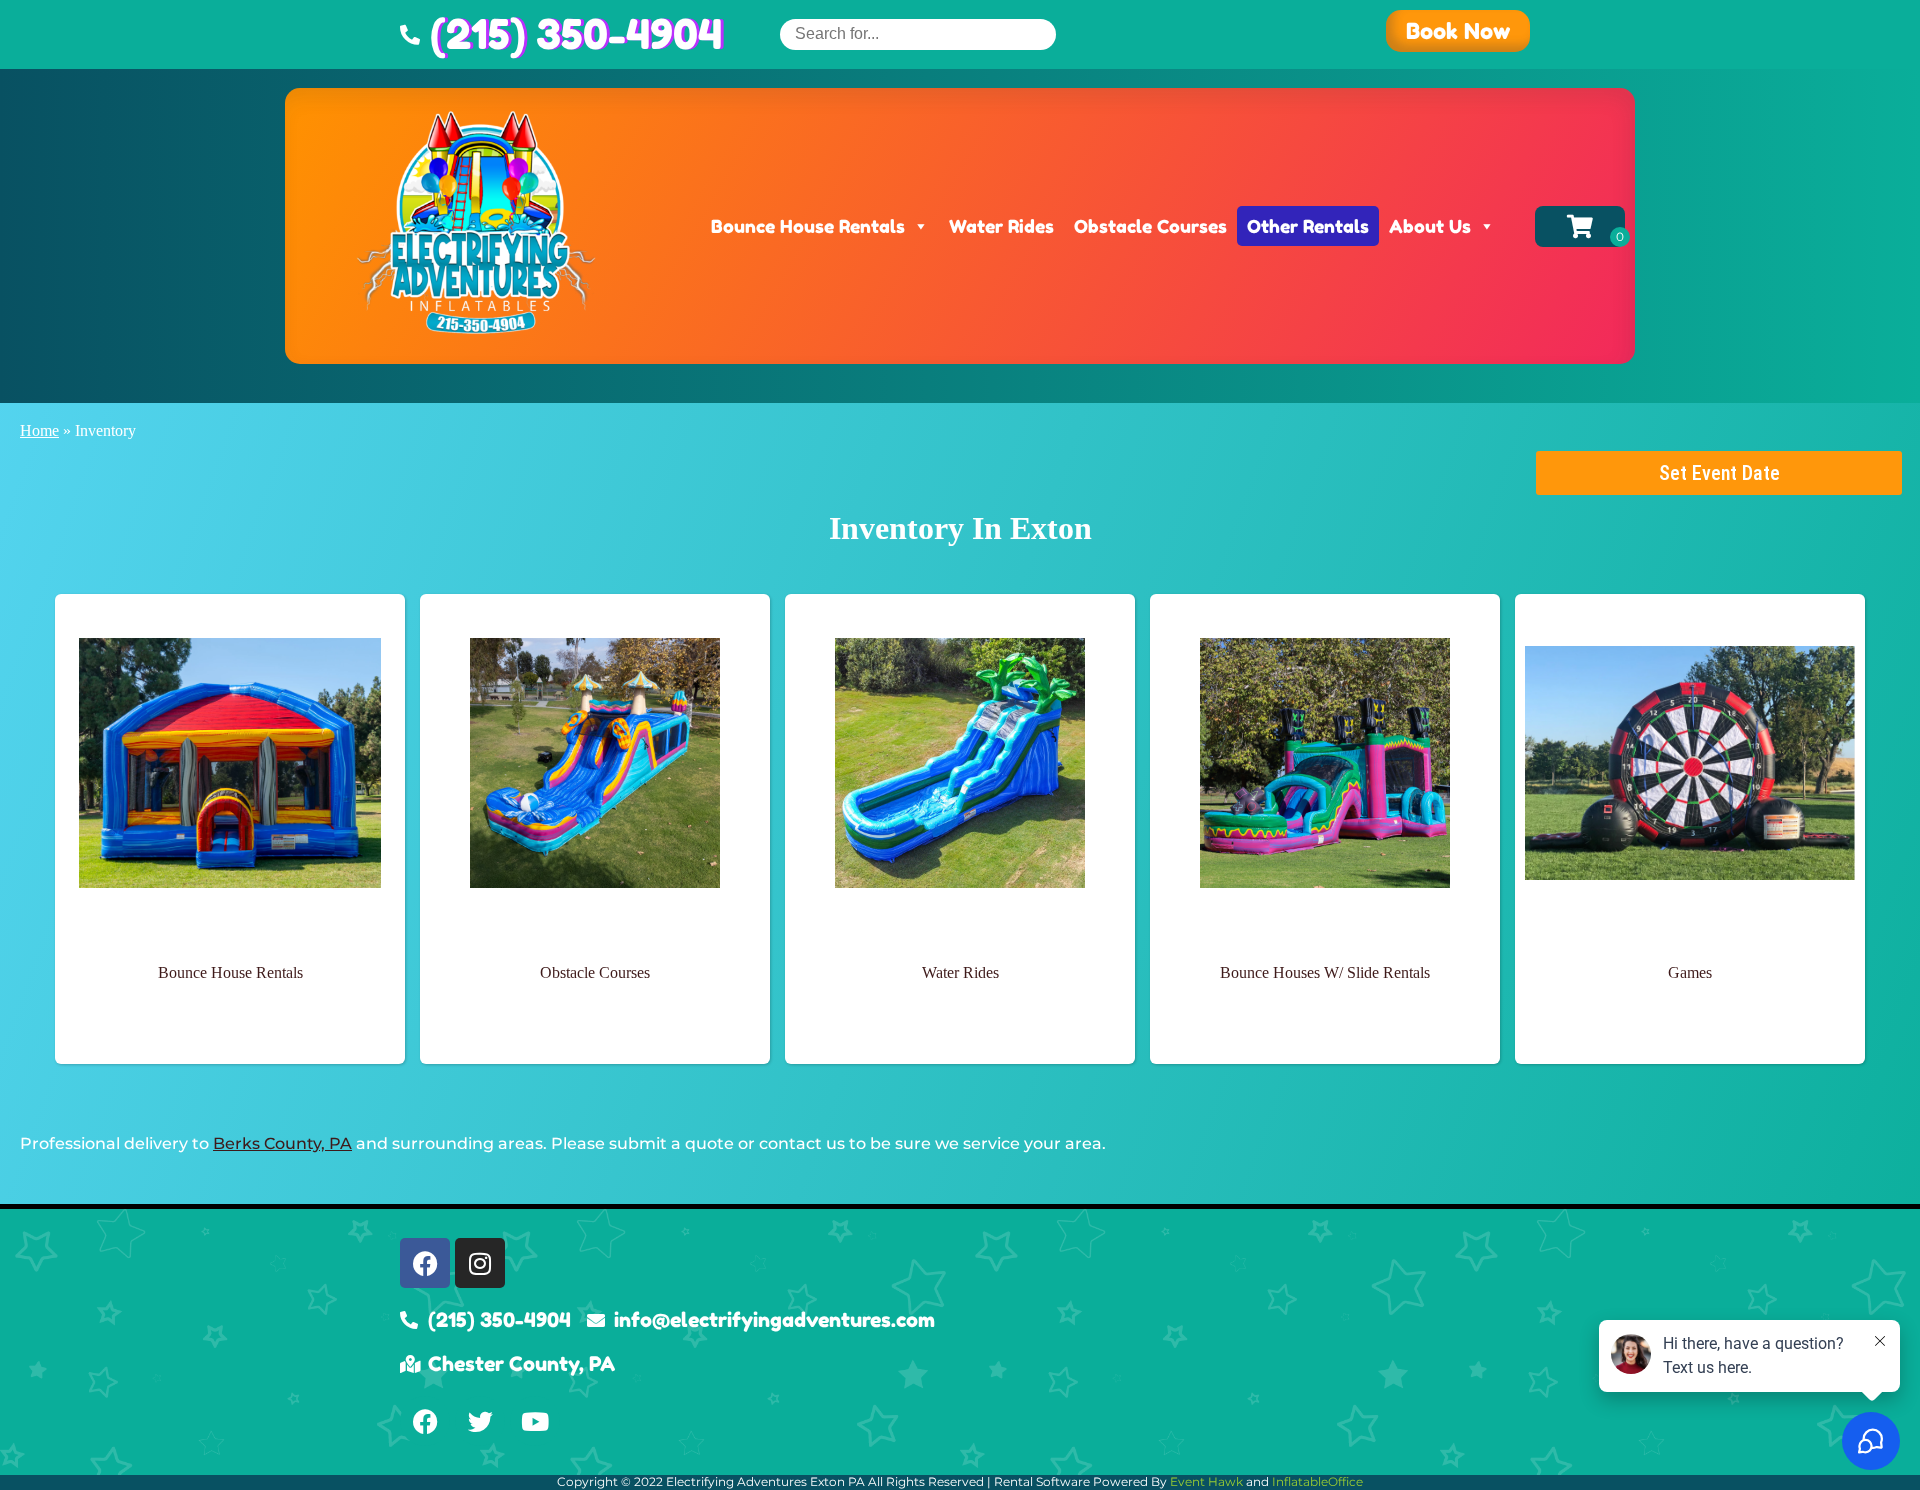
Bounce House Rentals (808, 226)
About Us (1430, 226)
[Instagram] (480, 1263)
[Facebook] (425, 1263)
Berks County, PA (282, 1143)
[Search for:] (918, 33)
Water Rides (1001, 226)
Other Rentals (1308, 226)
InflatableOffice (1317, 1481)
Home (39, 430)
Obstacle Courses (1150, 226)
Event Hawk (1206, 1481)
